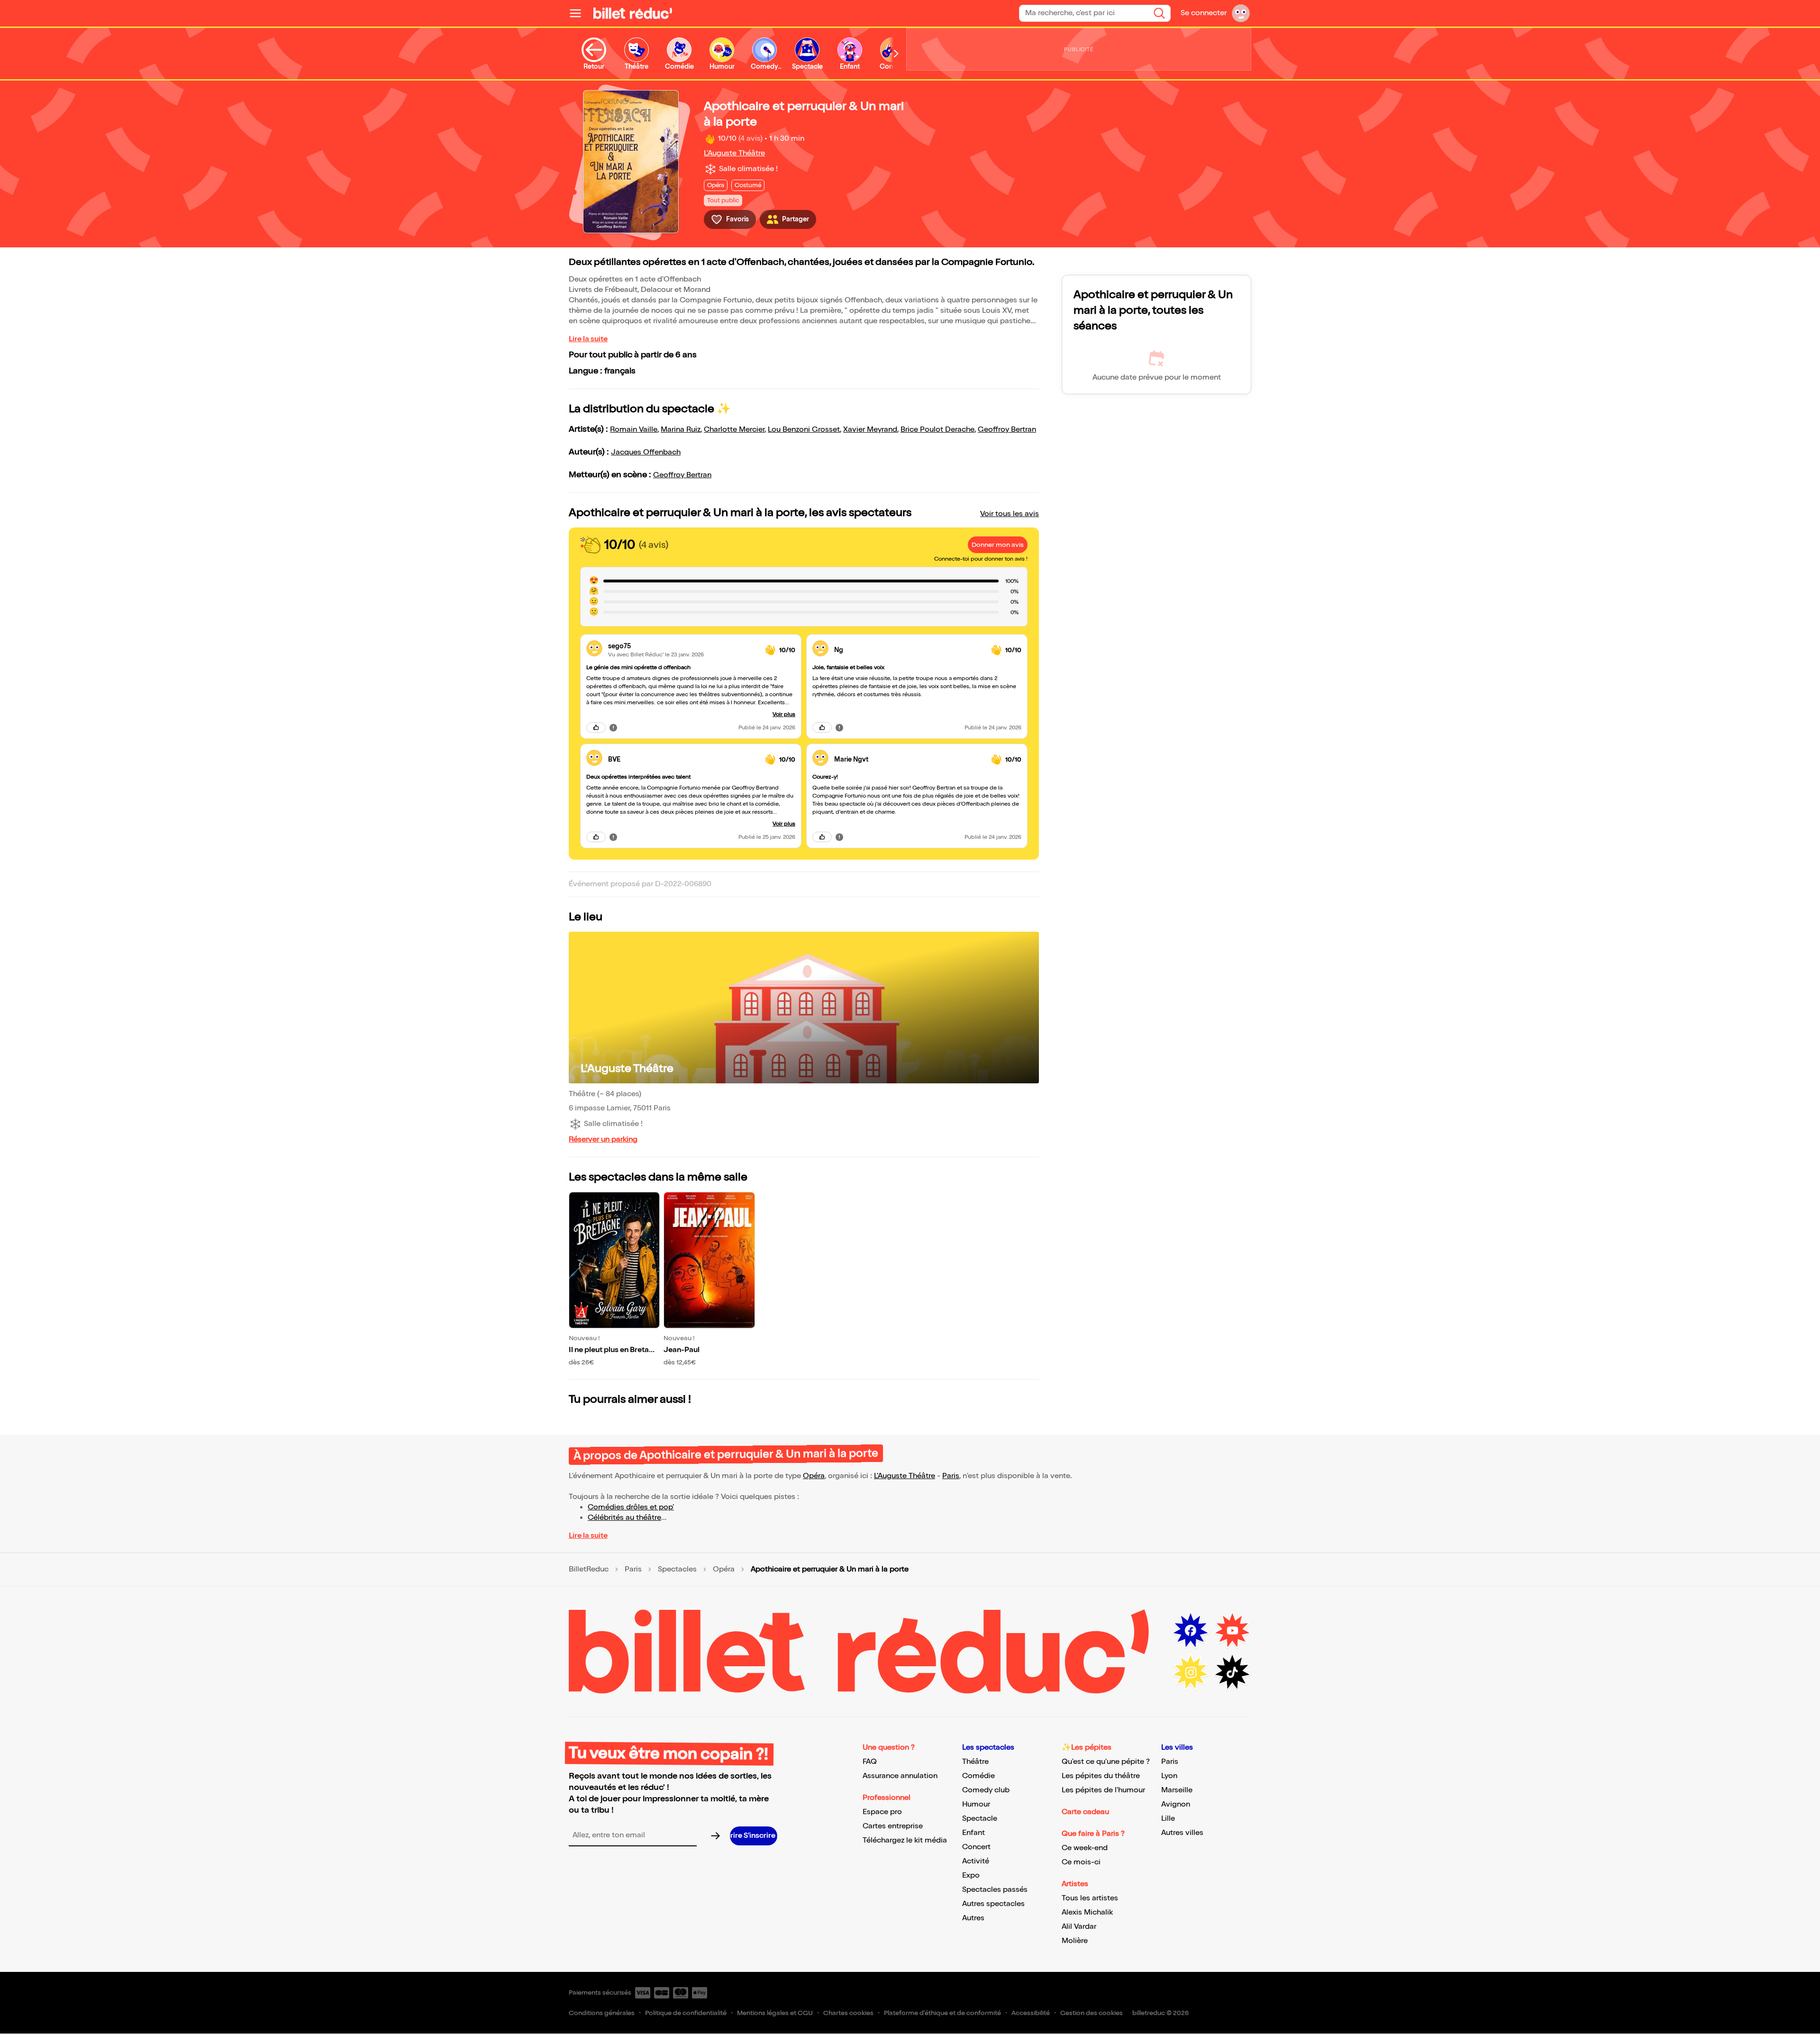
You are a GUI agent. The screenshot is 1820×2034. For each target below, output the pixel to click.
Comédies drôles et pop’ (631, 1507)
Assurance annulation (900, 1776)
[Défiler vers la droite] (896, 54)
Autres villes (1182, 1833)
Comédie (978, 1776)
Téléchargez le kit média (905, 1840)
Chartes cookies (848, 2013)
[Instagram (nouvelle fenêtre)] (1191, 1672)
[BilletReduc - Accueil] (633, 13)
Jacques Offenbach (646, 452)
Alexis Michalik (1087, 1912)
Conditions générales (602, 2013)
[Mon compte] (1241, 13)
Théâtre (975, 1762)
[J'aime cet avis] (596, 727)
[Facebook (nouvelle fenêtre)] (1191, 1631)
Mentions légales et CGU (775, 2013)
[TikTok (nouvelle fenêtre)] (1232, 1672)
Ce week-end (1085, 1848)
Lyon (1169, 1776)
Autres (973, 1918)
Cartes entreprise (893, 1826)
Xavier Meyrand (870, 430)
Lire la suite (588, 339)
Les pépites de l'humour (1103, 1790)
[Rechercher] (1159, 13)
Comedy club (986, 1790)
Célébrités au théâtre (624, 1518)
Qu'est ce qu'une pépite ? (1106, 1762)
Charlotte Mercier (734, 430)
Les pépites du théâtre (1101, 1776)
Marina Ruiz (681, 430)
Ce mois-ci (1081, 1862)
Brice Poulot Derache (937, 430)
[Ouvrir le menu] (579, 13)
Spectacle (980, 1819)
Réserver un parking (603, 1140)
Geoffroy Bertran (1007, 430)
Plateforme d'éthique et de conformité (942, 2013)
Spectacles (677, 1570)
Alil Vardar (1079, 1927)
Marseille (1177, 1790)
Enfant (974, 1833)
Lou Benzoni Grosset (804, 430)
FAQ (870, 1762)
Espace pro (882, 1812)
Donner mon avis (998, 545)
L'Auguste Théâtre (734, 153)
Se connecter (1204, 13)
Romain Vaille (634, 430)
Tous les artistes (1090, 1898)
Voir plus (784, 714)
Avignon (1176, 1804)
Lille (1168, 1819)
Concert (976, 1847)
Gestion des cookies (1092, 2013)
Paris (951, 1476)
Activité (976, 1861)
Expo (971, 1875)
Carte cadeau (1085, 1812)
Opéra (814, 1476)
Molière (1075, 1941)
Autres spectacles (993, 1904)
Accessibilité (1031, 2013)
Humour (976, 1804)
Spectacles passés (995, 1890)
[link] (683, 646)
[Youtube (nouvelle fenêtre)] (1232, 1631)
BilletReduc (589, 1570)
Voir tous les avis (1010, 514)
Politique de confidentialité (686, 2013)
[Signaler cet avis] (613, 727)
